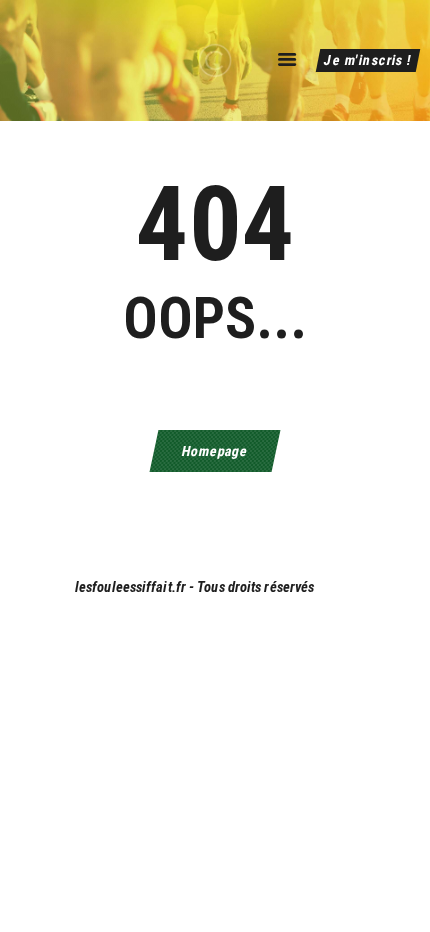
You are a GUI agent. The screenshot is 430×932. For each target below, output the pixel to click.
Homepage (214, 451)
